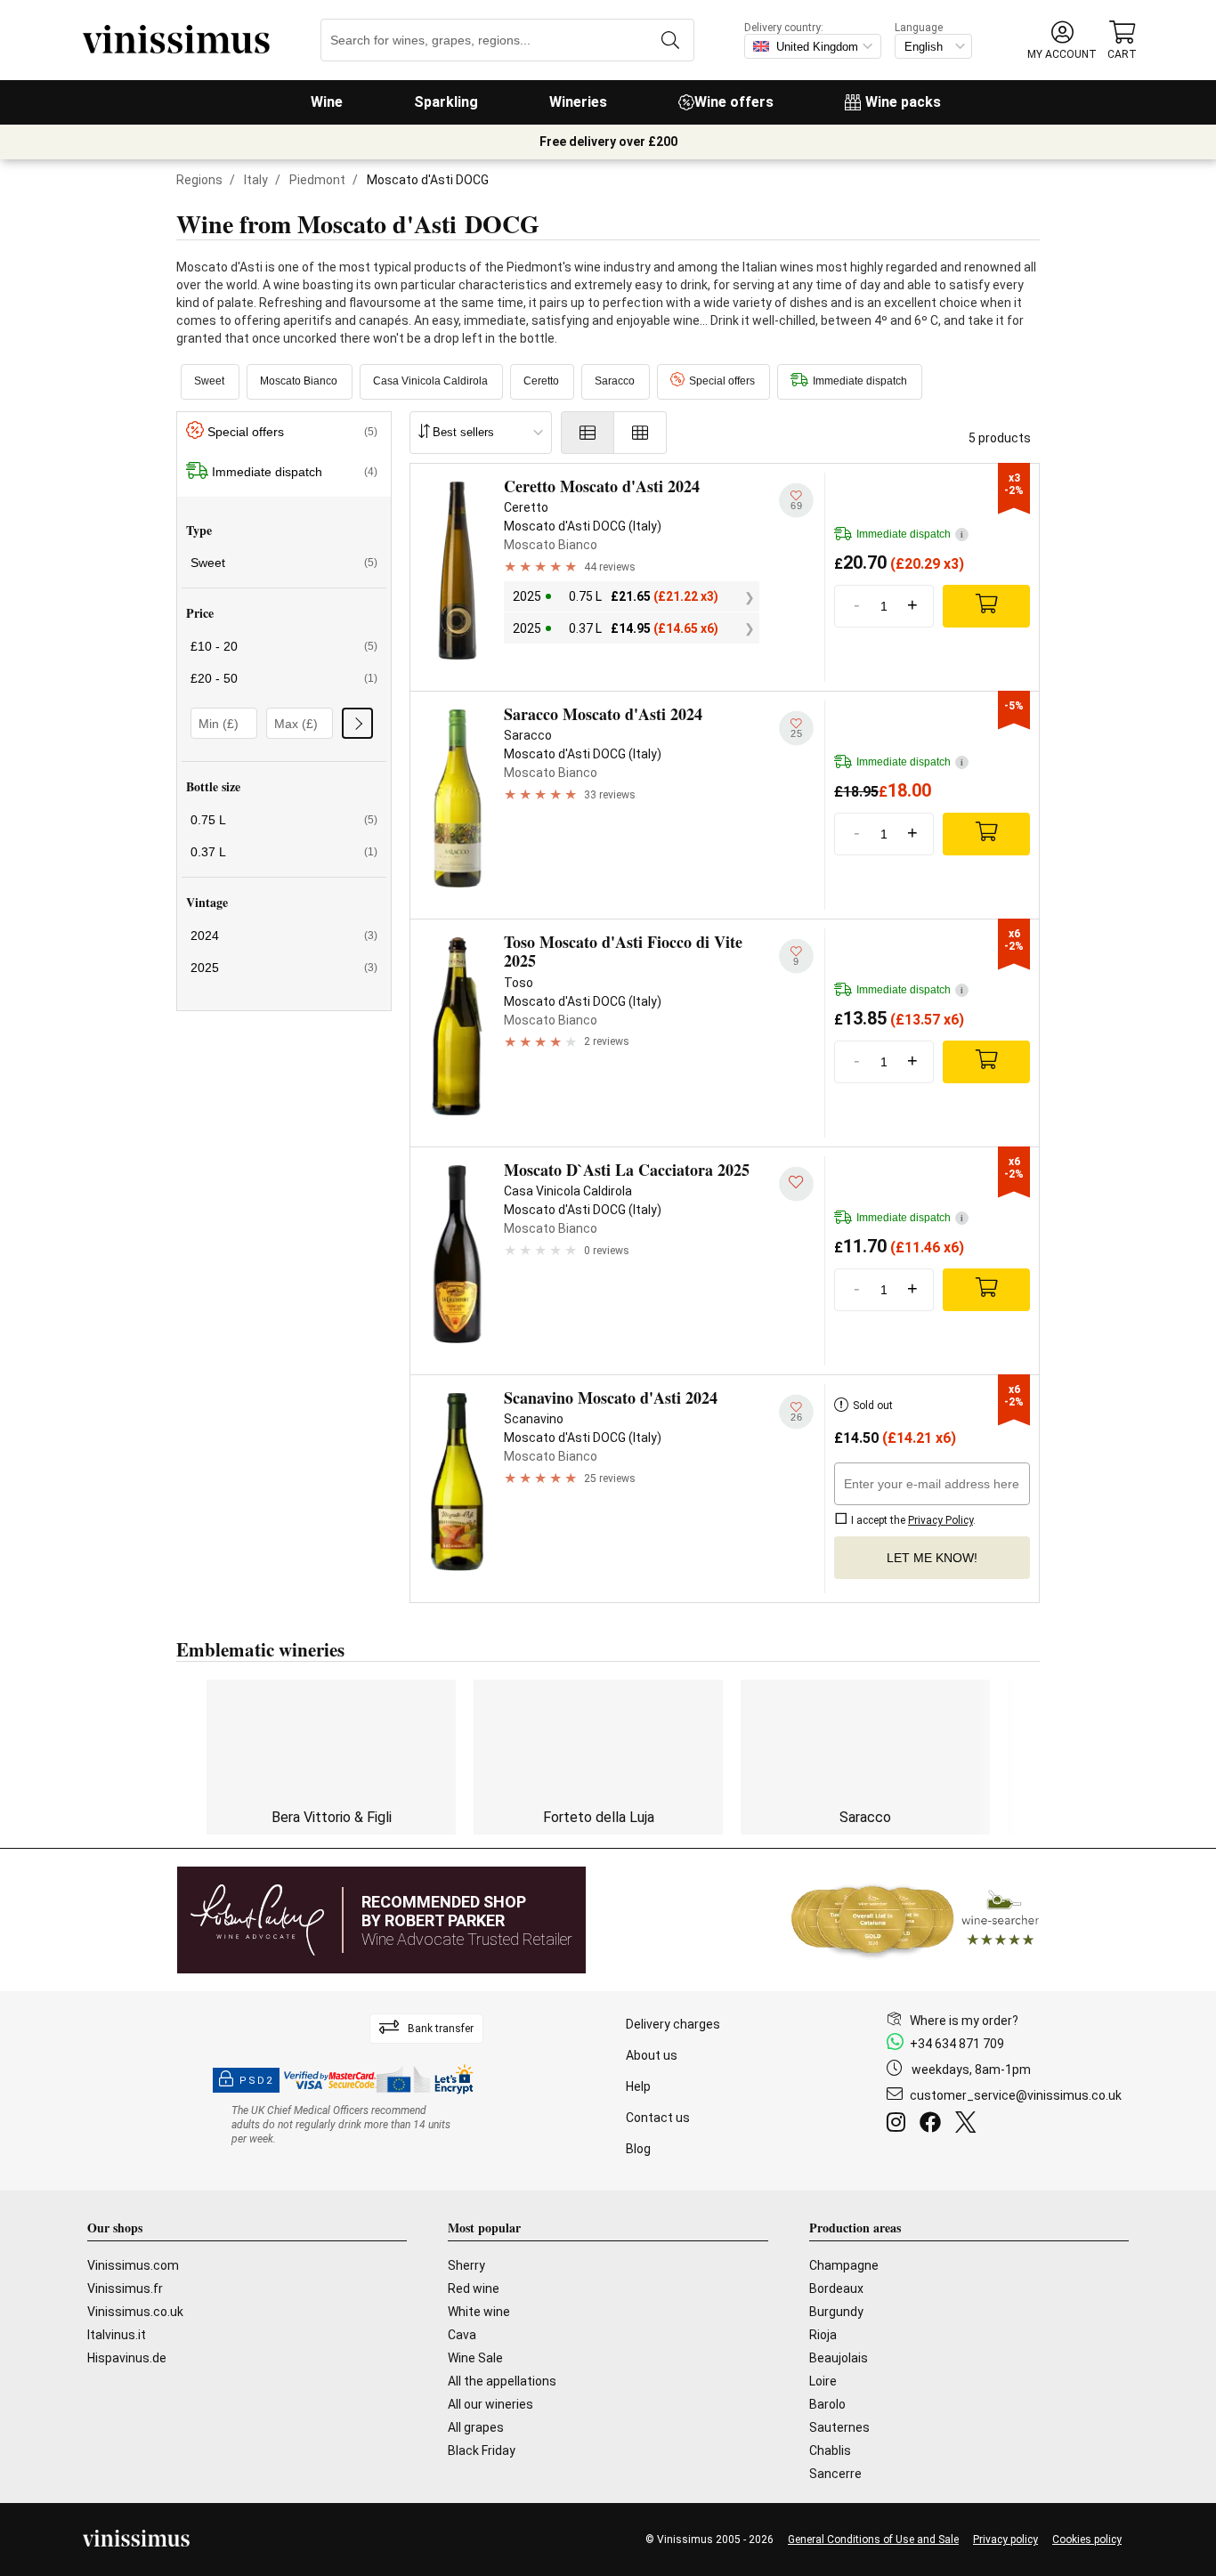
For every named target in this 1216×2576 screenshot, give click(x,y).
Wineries (578, 102)
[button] (1062, 41)
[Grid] (640, 433)
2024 (284, 936)
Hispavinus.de (127, 2358)
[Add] (986, 606)
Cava (462, 2335)
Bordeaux (836, 2288)
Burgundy (836, 2312)
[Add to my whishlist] (796, 1183)
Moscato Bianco (299, 381)
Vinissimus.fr (125, 2288)
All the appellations (502, 2381)
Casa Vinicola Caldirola (430, 381)
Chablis (830, 2450)
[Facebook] (934, 2125)
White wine (479, 2312)
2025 (284, 968)
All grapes (476, 2427)
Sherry (466, 2265)
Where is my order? (964, 2021)
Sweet (209, 381)
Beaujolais (839, 2358)
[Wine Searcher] (915, 1920)
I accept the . (912, 1520)
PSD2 (256, 2081)
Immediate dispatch (860, 381)
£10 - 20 (284, 646)
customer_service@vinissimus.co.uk (1016, 2095)
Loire (823, 2381)
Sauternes (839, 2427)
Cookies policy (1087, 2540)
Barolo (827, 2404)
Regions (199, 180)
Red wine (474, 2288)
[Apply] (357, 723)
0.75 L (284, 820)
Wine (327, 102)
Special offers (722, 381)
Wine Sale (475, 2358)
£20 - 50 (284, 678)
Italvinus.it (117, 2335)
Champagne (844, 2265)
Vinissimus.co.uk (135, 2312)
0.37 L (284, 852)
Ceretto (541, 381)
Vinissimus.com (133, 2265)
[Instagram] (900, 2125)
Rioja (823, 2335)
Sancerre (835, 2474)
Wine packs (903, 102)
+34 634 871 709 (957, 2044)
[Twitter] (969, 2125)
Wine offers (734, 102)
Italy (256, 180)
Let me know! (932, 1558)
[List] (588, 433)
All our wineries (490, 2404)
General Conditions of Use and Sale (873, 2540)
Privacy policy (1005, 2540)
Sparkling (446, 102)
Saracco (615, 381)
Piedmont (317, 180)
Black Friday (482, 2450)
